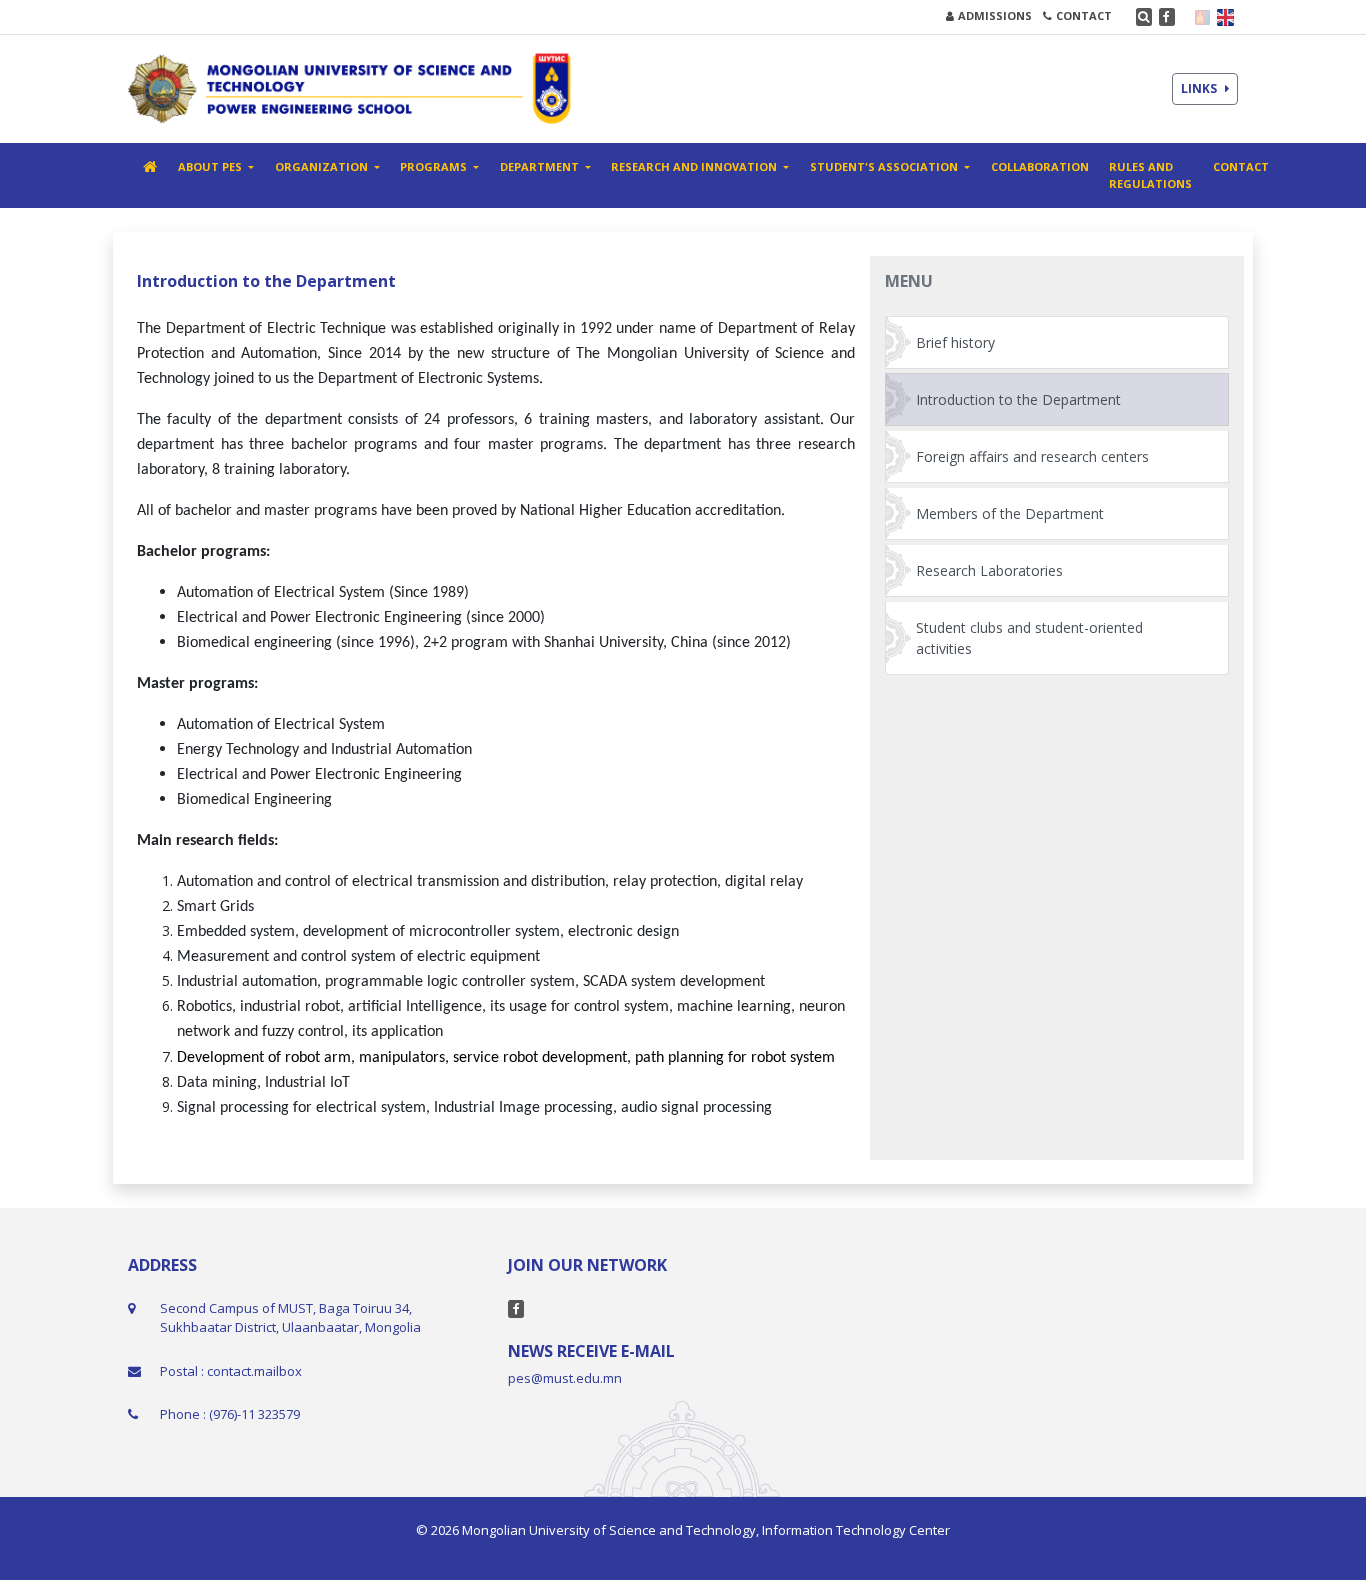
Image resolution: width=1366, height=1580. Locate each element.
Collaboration (1040, 166)
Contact (1241, 166)
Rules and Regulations (1150, 175)
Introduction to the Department (1018, 399)
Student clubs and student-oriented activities (1029, 638)
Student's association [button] (885, 166)
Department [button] (541, 166)
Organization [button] (323, 166)
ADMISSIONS (995, 15)
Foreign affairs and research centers (1032, 456)
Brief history (955, 342)
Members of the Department (1010, 513)
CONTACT (1084, 15)
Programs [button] (435, 166)
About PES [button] (211, 166)
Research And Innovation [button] (695, 166)
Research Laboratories (989, 570)
